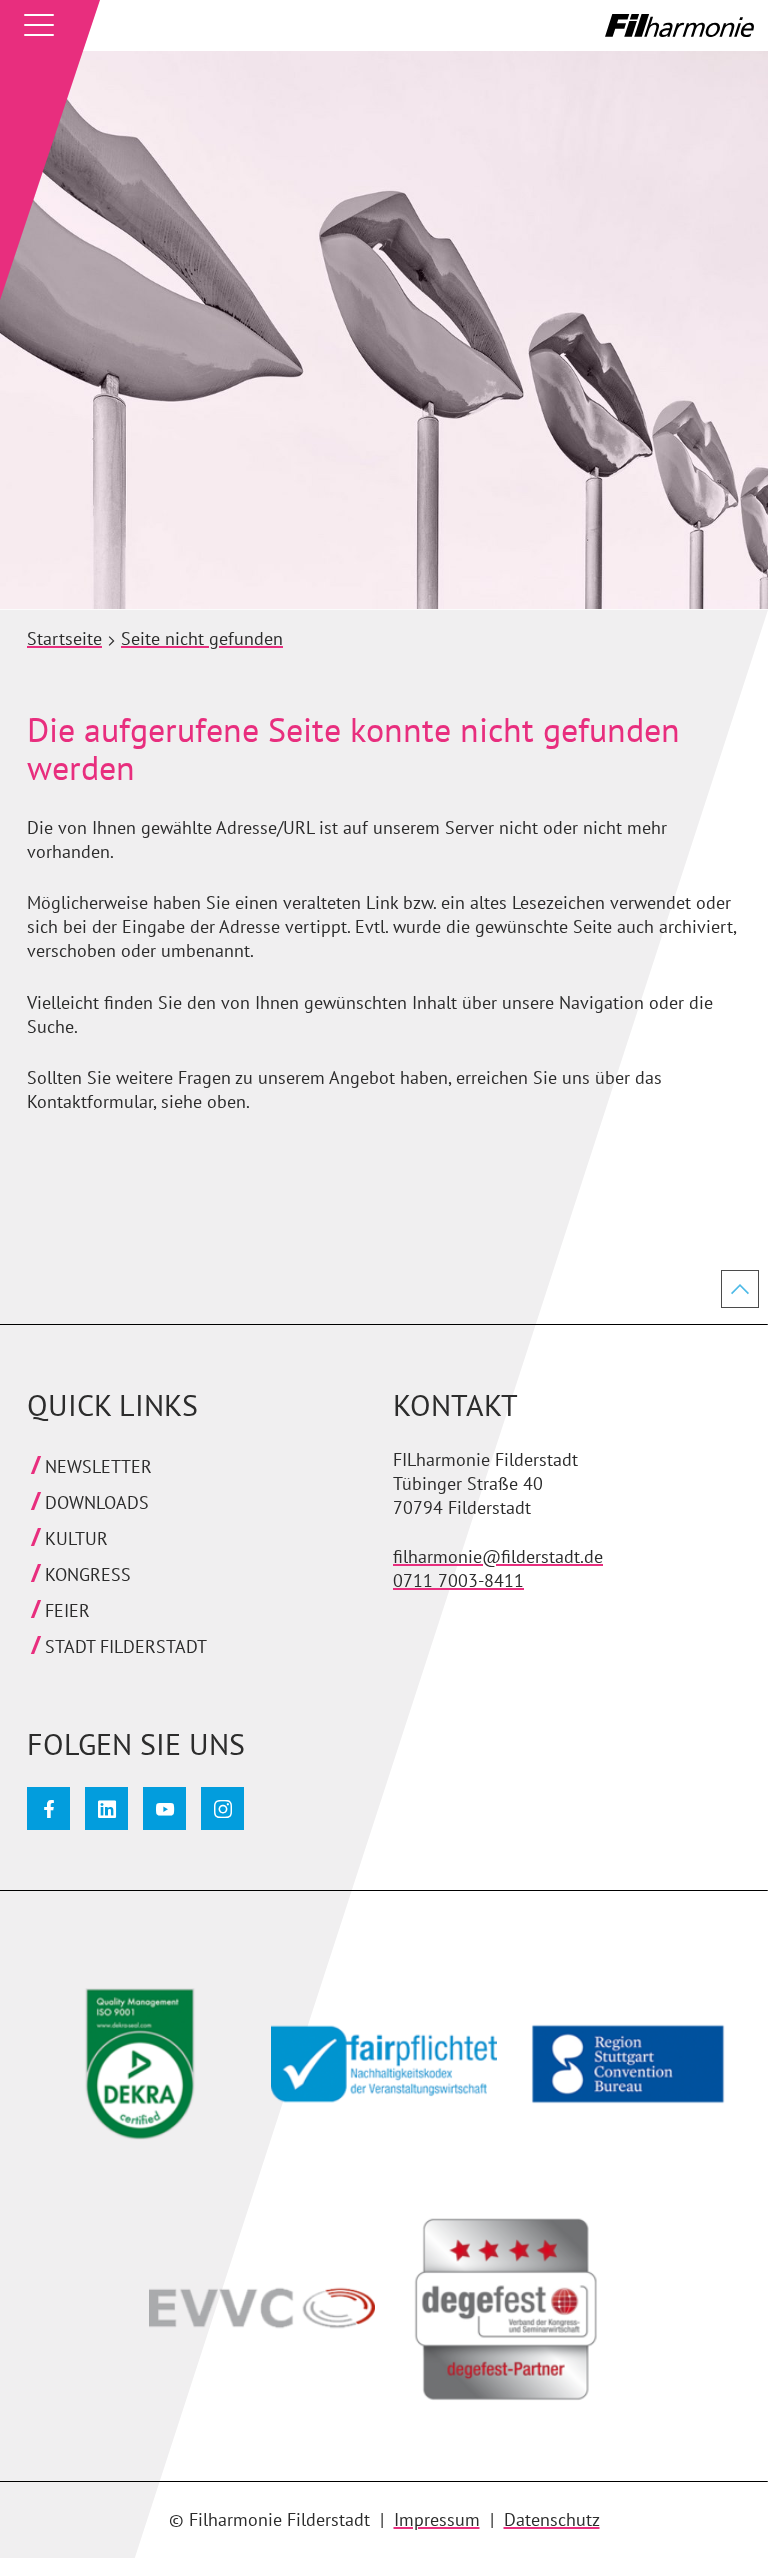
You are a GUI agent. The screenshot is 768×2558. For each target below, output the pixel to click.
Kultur (76, 1538)
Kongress (88, 1574)
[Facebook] (48, 1808)
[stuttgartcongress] (619, 2073)
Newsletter (98, 1466)
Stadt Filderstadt (126, 1646)
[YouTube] (164, 1808)
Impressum (437, 2519)
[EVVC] (253, 2317)
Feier (67, 1610)
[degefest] (497, 2317)
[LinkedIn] (106, 1808)
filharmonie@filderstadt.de (498, 1556)
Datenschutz (552, 2519)
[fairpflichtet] (375, 2073)
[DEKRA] (131, 2073)
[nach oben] (740, 1289)
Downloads (97, 1502)
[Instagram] (222, 1808)
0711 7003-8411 (458, 1580)
